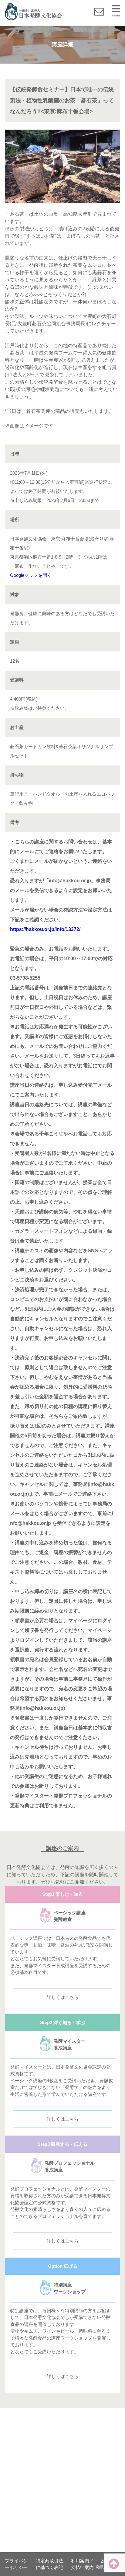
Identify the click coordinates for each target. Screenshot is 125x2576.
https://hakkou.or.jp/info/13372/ (45, 929)
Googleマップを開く (31, 575)
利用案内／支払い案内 (82, 2564)
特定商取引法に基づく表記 (49, 2564)
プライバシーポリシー (16, 2564)
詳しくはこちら (63, 1997)
